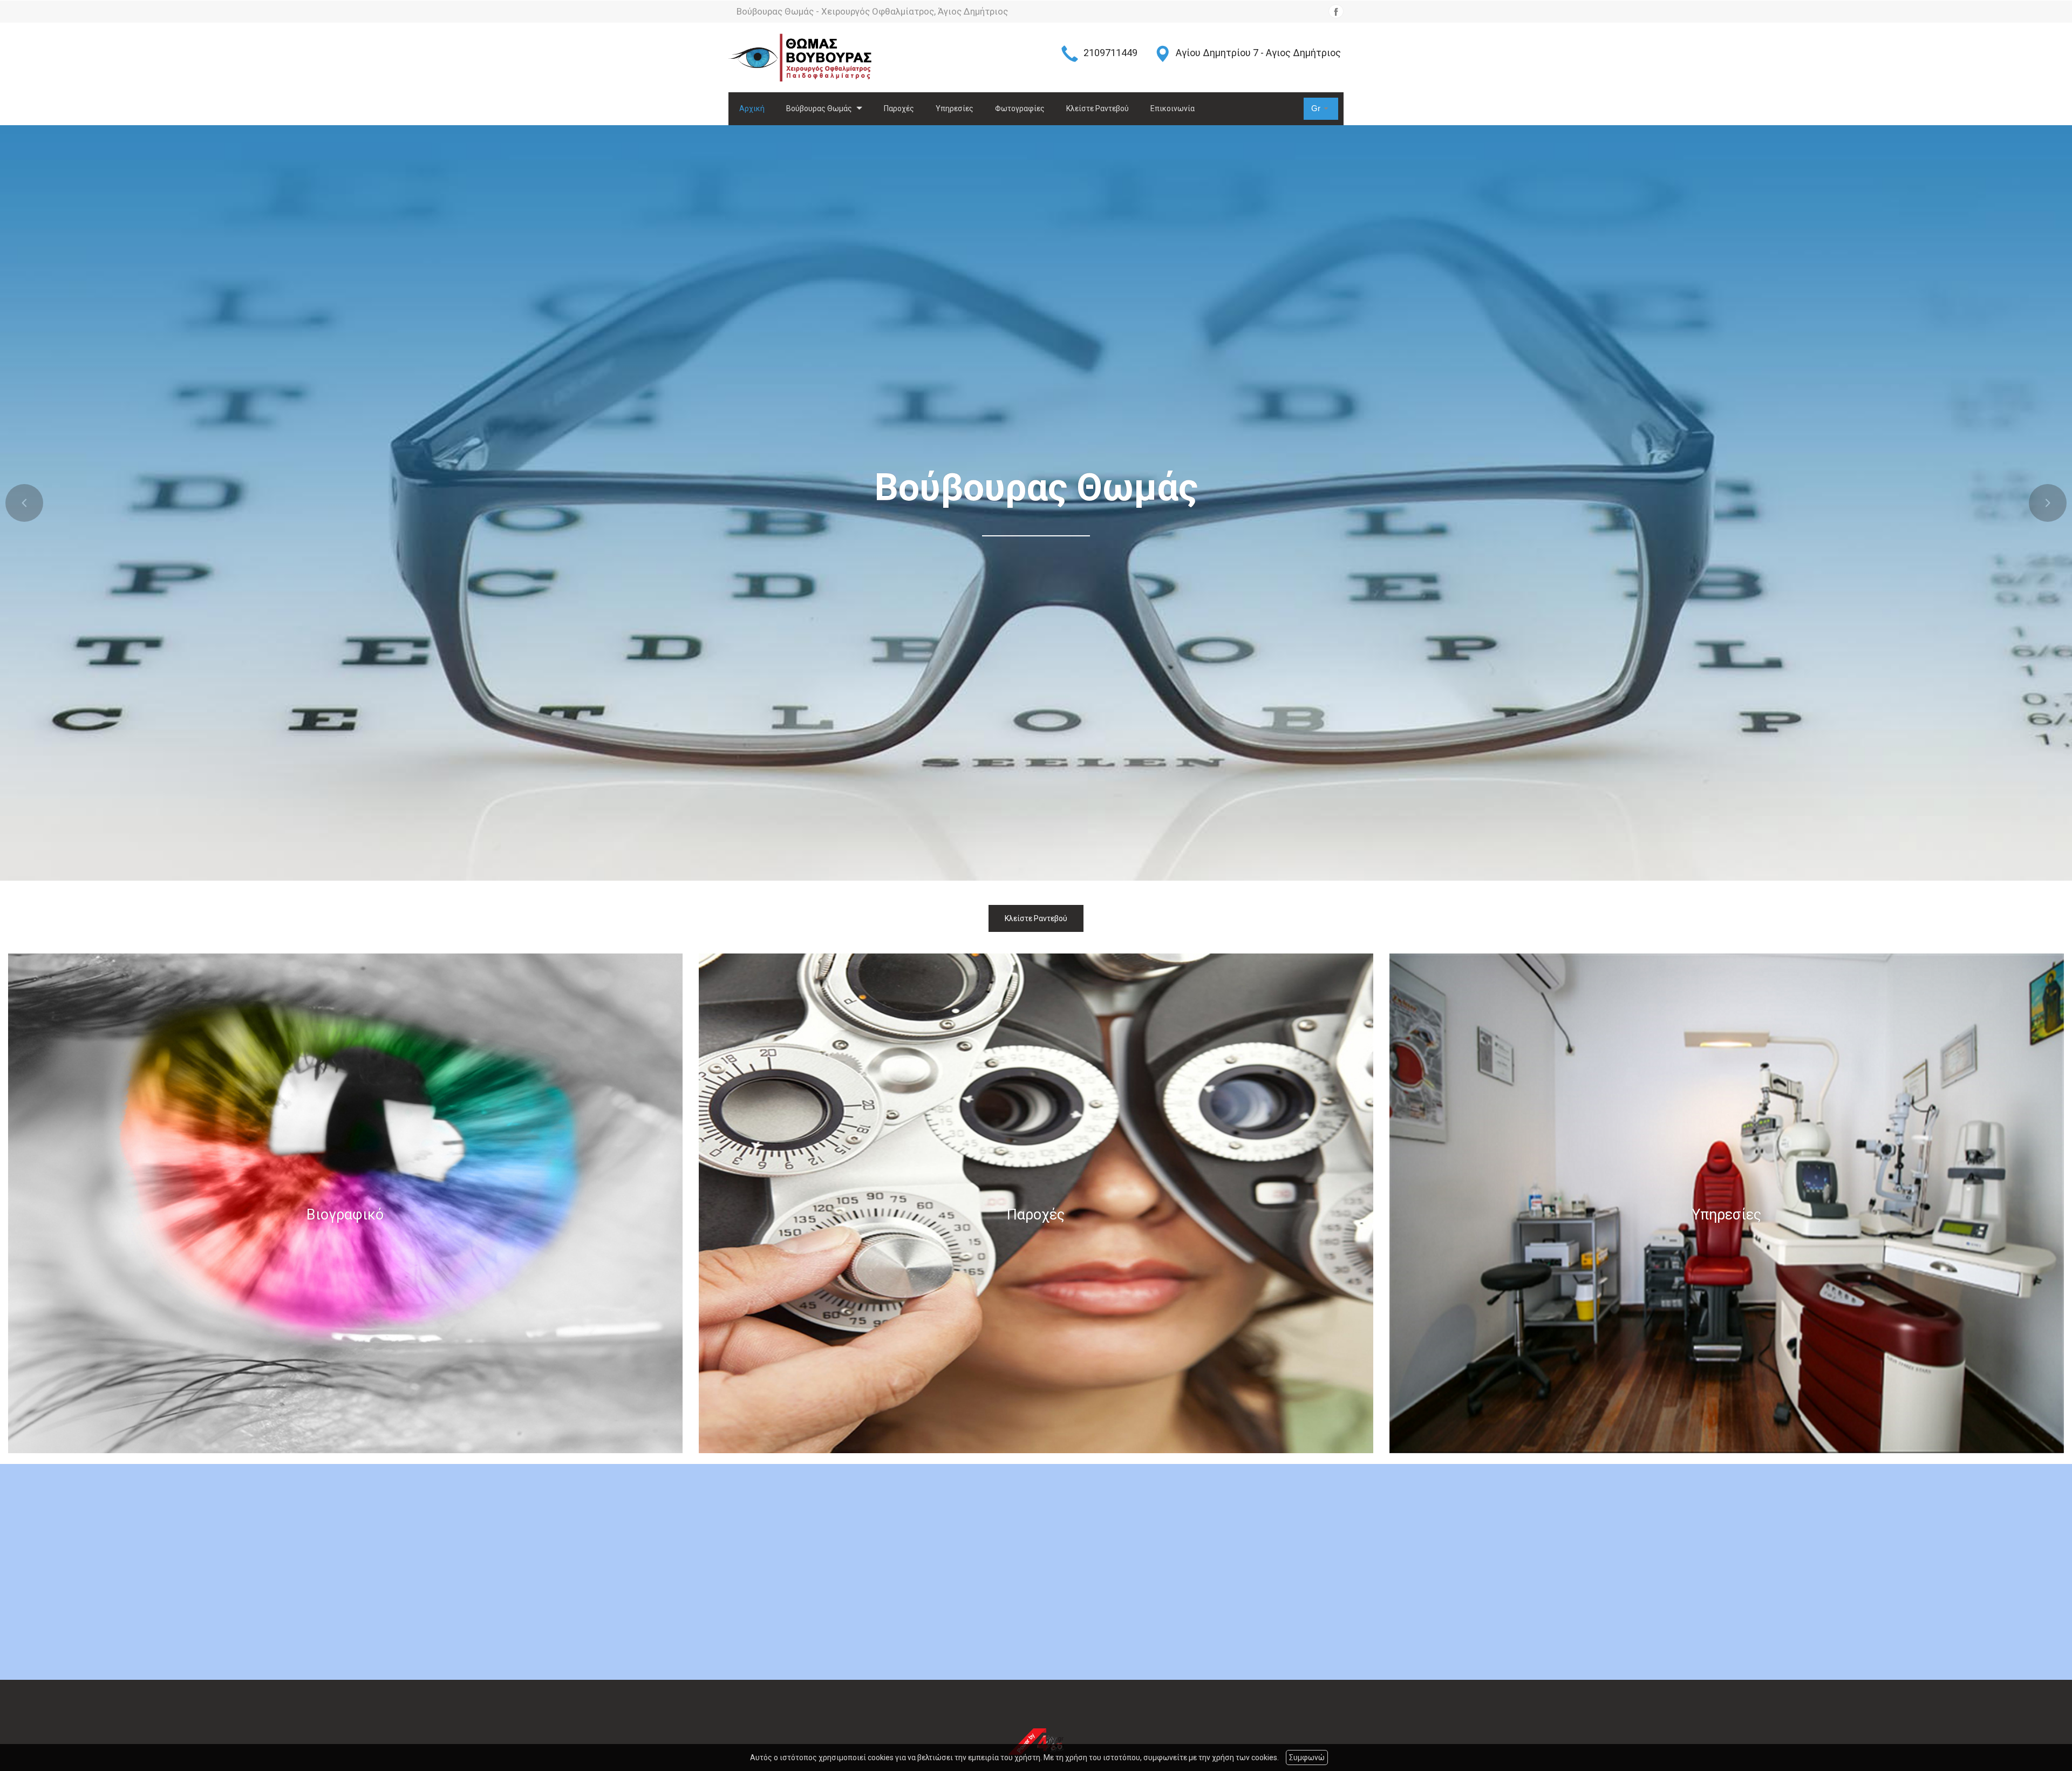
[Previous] (24, 503)
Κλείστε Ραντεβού (1098, 108)
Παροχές (899, 108)
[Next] (2048, 503)
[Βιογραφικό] (345, 1203)
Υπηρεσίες (955, 108)
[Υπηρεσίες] (1727, 1203)
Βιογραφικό (345, 1215)
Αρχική (752, 108)
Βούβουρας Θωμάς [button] (820, 108)
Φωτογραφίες (1020, 108)
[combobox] (1321, 109)
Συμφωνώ (1307, 1758)
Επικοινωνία (1173, 108)
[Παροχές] (1036, 1203)
